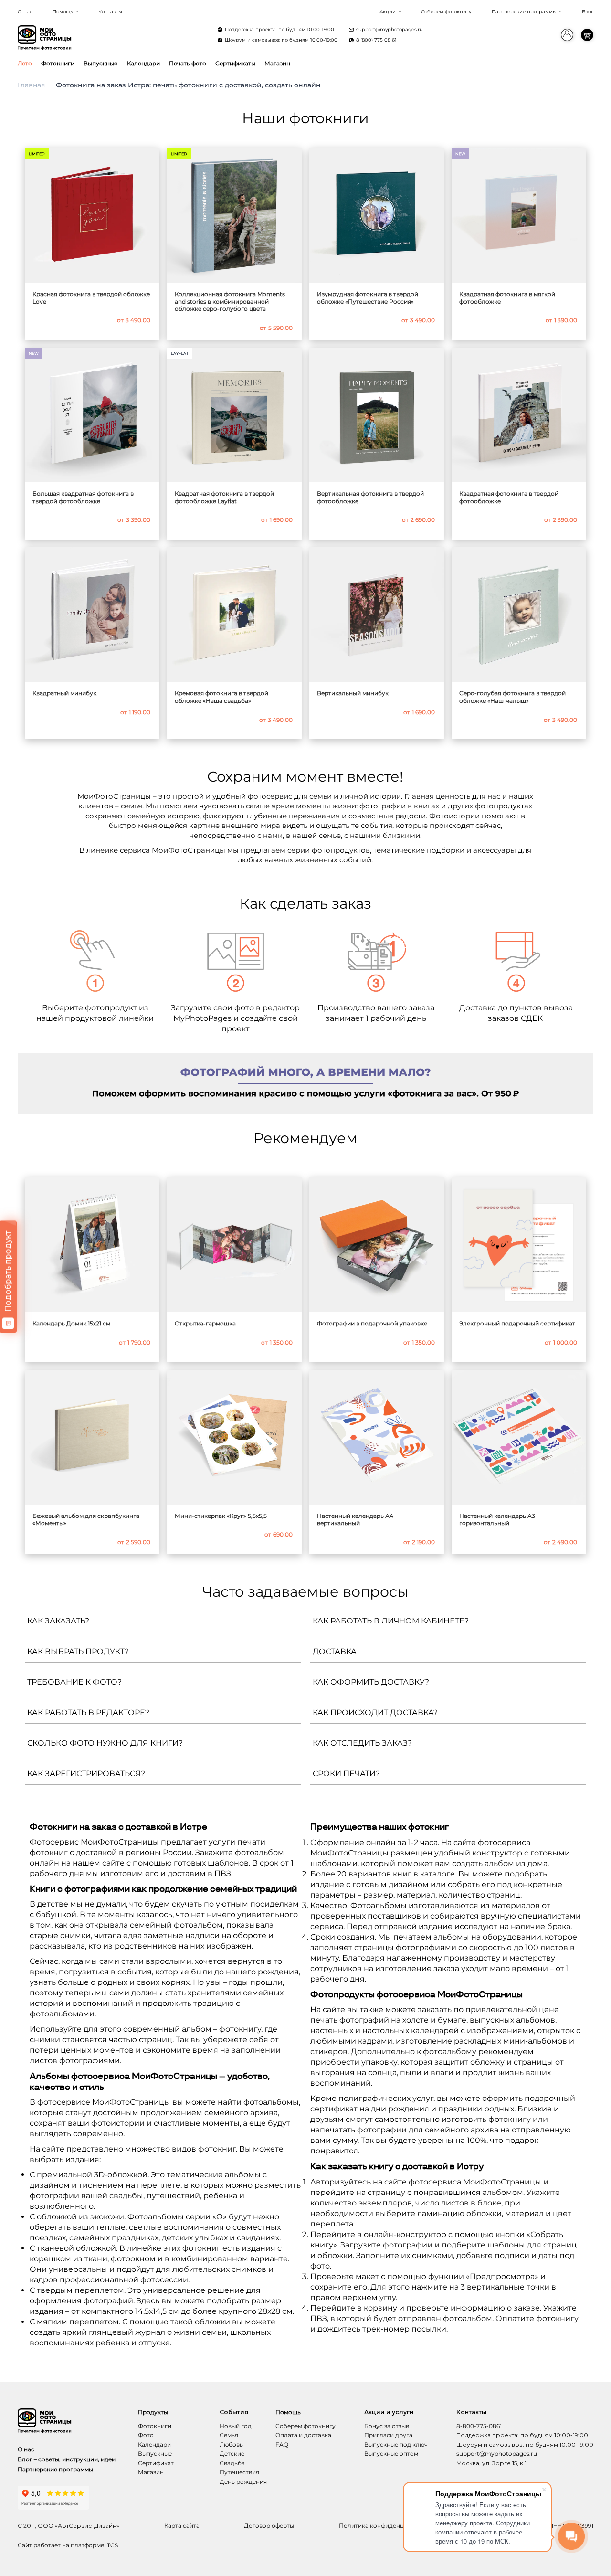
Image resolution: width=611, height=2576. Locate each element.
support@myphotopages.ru (390, 29)
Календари (143, 63)
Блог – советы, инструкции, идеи (67, 2459)
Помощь (63, 12)
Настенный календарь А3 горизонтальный (497, 1520)
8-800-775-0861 (479, 2426)
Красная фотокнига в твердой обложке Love (91, 298)
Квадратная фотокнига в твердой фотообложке (509, 497)
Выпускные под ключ (396, 2444)
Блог (588, 12)
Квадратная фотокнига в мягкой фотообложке (507, 298)
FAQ (282, 2444)
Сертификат (156, 2463)
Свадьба (232, 2463)
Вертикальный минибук (353, 693)
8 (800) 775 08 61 (376, 40)
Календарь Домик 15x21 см (71, 1323)
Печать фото (188, 63)
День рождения (243, 2482)
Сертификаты (235, 63)
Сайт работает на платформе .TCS (68, 2545)
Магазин (277, 63)
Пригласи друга (388, 2435)
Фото (146, 2435)
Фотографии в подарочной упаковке (372, 1323)
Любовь (231, 2444)
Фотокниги (58, 63)
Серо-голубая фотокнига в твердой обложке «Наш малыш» (512, 697)
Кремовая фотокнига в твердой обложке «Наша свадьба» (221, 697)
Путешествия (239, 2472)
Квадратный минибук (64, 693)
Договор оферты (269, 2526)
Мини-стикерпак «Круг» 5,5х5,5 (221, 1516)
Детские (232, 2454)
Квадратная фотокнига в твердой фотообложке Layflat (224, 497)
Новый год (236, 2426)
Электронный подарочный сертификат (517, 1323)
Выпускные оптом (391, 2454)
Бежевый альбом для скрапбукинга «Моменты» (86, 1520)
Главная (31, 85)
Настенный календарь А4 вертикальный (355, 1520)
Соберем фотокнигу (446, 12)
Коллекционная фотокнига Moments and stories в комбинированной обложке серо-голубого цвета (230, 301)
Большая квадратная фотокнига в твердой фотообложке (83, 497)
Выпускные (100, 63)
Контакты (110, 12)
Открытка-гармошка (205, 1323)
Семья (229, 2435)
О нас (25, 12)
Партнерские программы (524, 12)
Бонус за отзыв (387, 2426)
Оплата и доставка (303, 2435)
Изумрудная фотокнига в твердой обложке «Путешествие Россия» (368, 298)
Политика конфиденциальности (387, 2526)
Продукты (153, 2412)
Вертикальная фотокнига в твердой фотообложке (370, 497)
